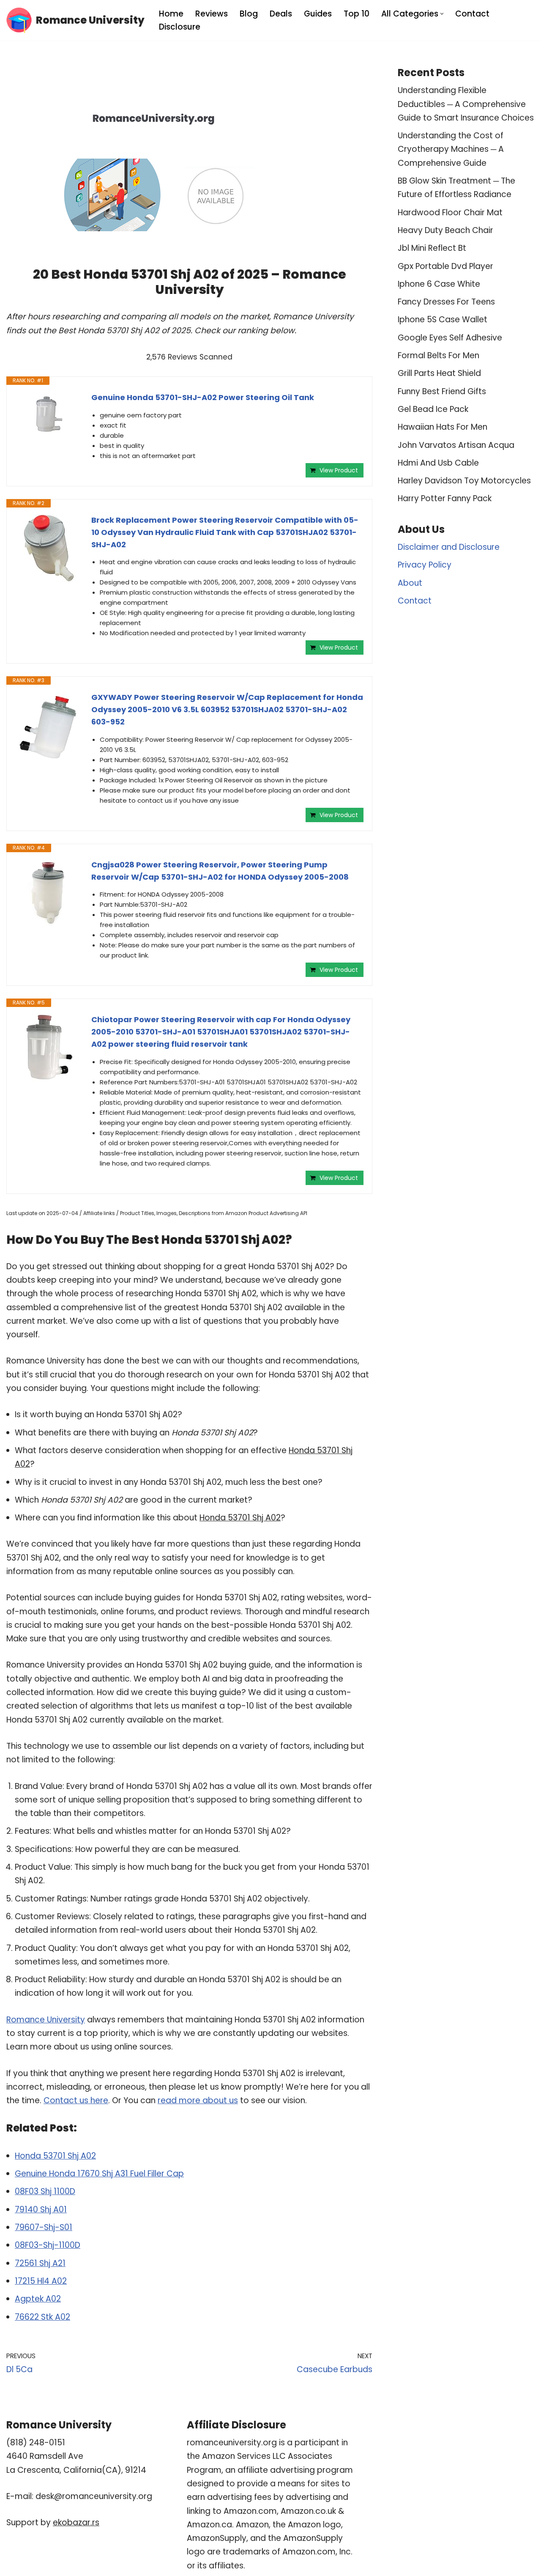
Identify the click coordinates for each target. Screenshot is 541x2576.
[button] (442, 14)
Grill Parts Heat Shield (439, 373)
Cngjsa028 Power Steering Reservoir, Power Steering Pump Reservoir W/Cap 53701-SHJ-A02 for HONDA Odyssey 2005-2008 (220, 871)
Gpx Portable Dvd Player (445, 266)
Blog (249, 14)
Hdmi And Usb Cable (438, 463)
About (410, 583)
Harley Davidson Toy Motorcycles (464, 481)
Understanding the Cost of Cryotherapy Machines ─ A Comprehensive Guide (451, 149)
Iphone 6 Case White (439, 284)
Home (171, 14)
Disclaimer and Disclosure (449, 547)
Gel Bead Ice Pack (433, 409)
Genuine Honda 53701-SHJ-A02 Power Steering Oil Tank (203, 397)
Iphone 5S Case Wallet (443, 320)
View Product (339, 470)
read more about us (198, 2100)
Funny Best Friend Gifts (442, 391)
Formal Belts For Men (439, 355)
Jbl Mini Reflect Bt (432, 248)
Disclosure (180, 27)
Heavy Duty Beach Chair (445, 230)
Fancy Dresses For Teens (446, 302)
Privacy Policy (425, 565)
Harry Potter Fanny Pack (445, 498)
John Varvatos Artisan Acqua (456, 445)
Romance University (46, 2020)
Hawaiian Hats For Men (443, 427)
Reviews (212, 14)
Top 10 (357, 14)
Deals (281, 14)
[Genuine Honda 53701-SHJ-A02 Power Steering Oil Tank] (49, 414)
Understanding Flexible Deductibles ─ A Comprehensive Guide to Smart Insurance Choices (466, 104)
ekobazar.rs (76, 2523)
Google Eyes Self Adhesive (450, 338)
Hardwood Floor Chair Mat (450, 213)
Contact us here (76, 2100)
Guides (318, 14)
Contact (472, 14)
